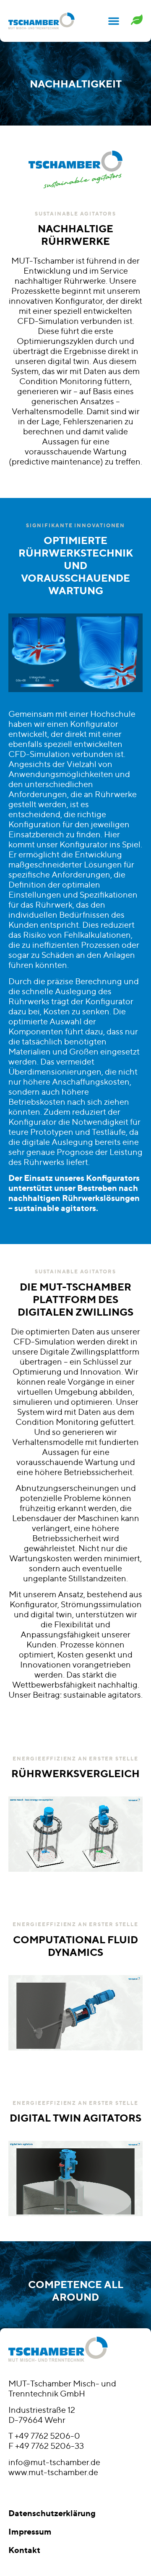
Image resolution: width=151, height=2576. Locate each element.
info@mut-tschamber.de (54, 2462)
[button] (114, 21)
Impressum (30, 2531)
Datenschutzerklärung (52, 2513)
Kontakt (24, 2550)
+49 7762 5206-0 (47, 2436)
